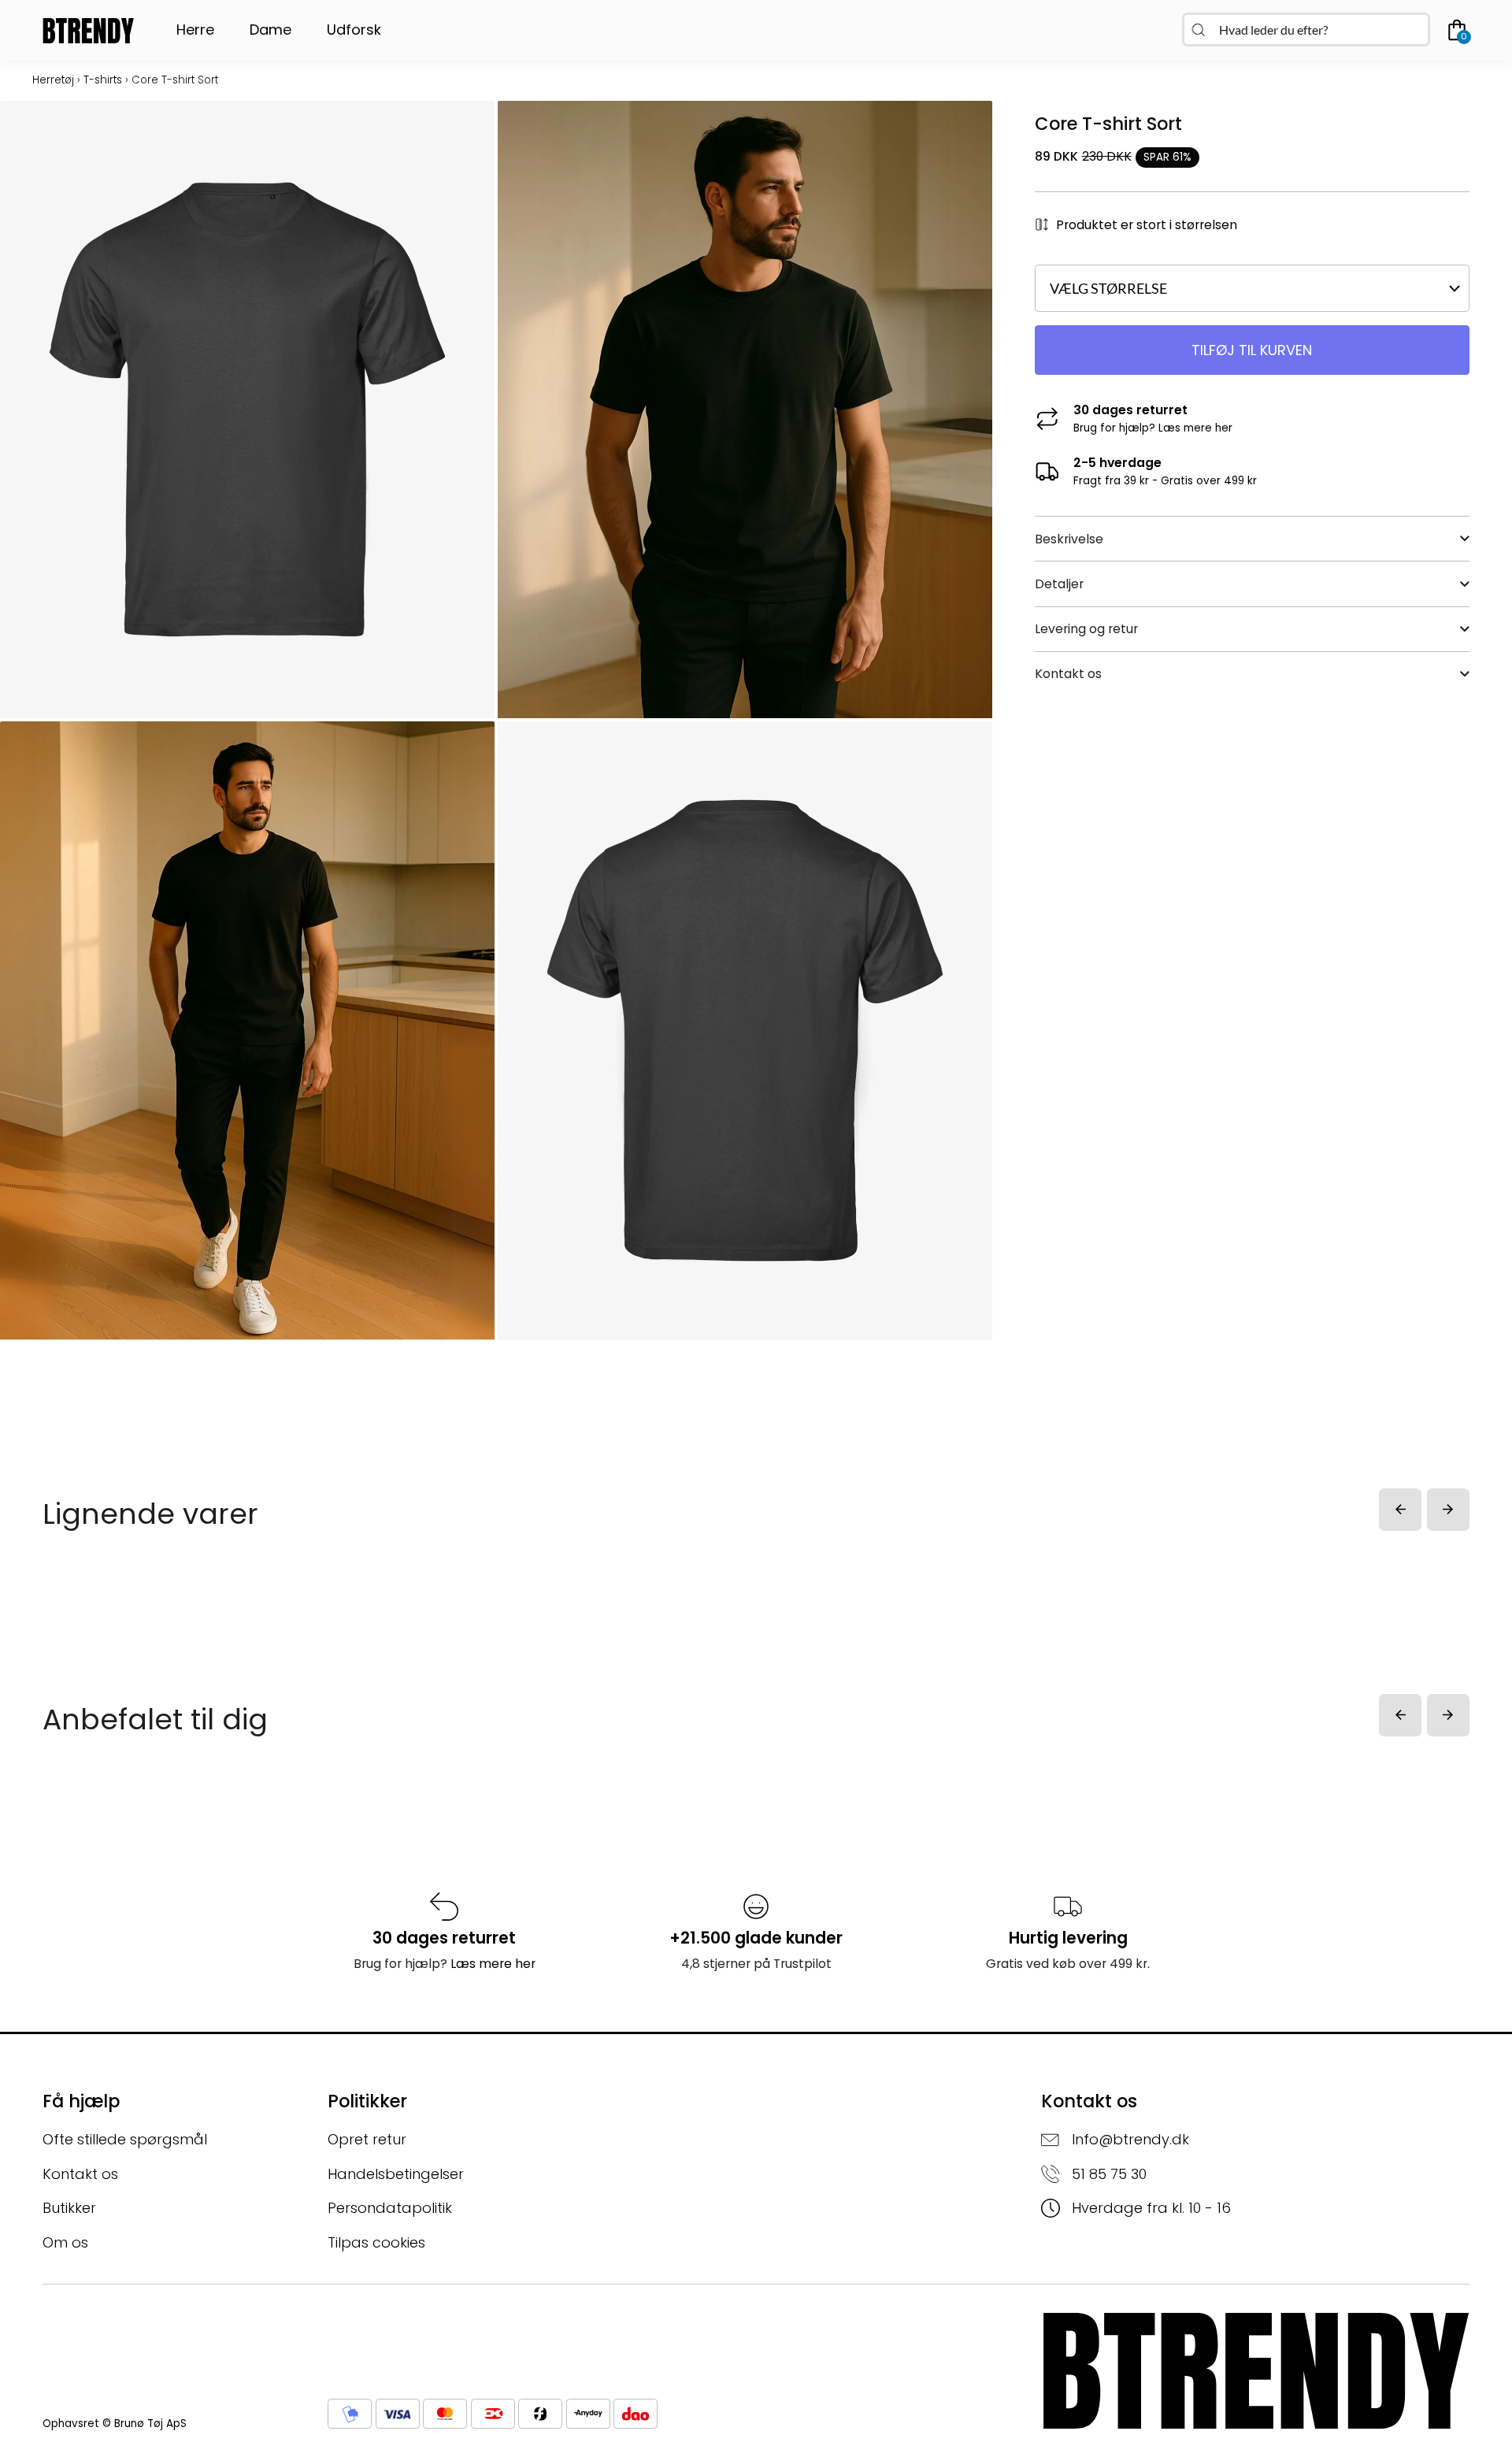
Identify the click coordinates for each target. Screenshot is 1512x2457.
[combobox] (1306, 30)
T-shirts (103, 80)
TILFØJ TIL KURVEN (1252, 350)
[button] (1400, 1510)
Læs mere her (1195, 428)
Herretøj (53, 80)
